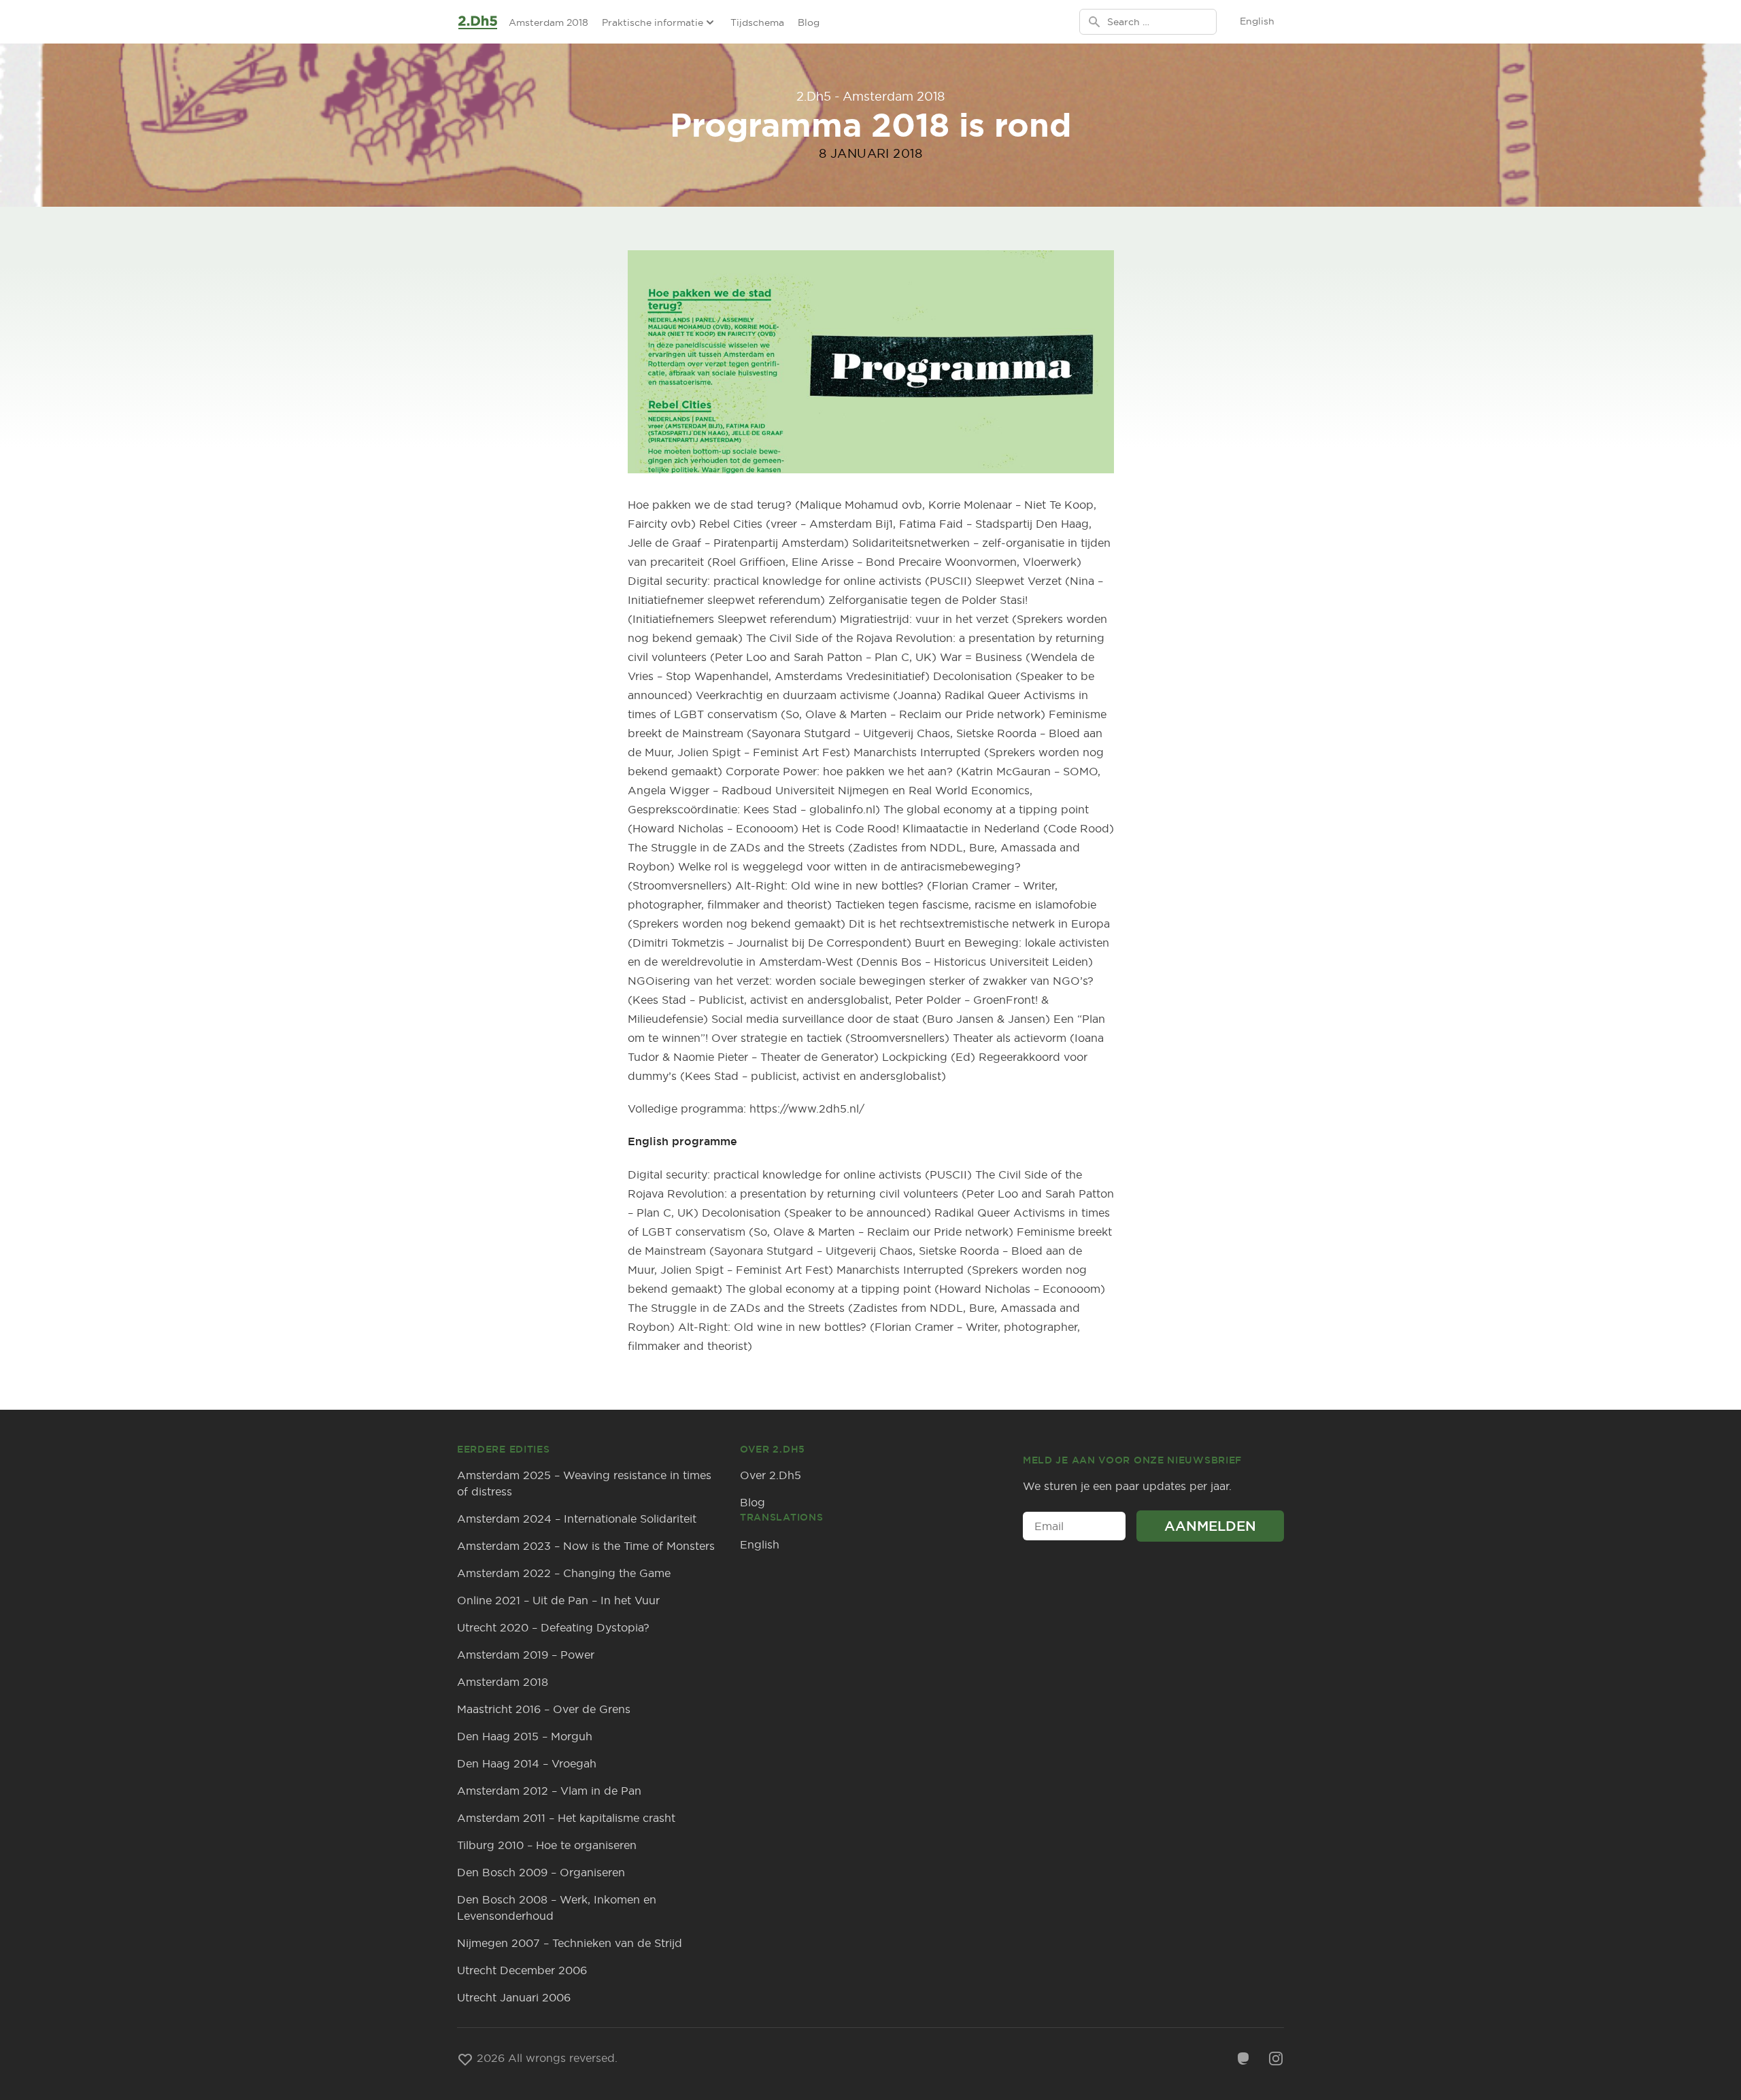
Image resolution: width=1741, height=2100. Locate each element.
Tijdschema (757, 22)
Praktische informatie (653, 22)
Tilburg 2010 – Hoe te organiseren (547, 1845)
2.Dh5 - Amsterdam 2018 (870, 96)
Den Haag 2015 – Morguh (525, 1736)
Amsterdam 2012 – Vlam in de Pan (549, 1791)
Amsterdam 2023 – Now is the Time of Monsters (586, 1546)
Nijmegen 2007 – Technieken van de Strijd (570, 1943)
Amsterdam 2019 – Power (526, 1655)
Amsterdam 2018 (548, 22)
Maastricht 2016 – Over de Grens (544, 1709)
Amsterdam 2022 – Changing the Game (564, 1573)
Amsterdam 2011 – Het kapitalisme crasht (566, 1818)
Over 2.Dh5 (771, 1475)
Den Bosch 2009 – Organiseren (541, 1872)
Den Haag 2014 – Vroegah (527, 1763)
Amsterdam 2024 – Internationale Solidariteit (577, 1519)
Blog (809, 22)
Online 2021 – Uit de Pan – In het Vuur (558, 1600)
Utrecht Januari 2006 (514, 1997)
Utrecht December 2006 (522, 1970)
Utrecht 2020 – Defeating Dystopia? (553, 1627)
